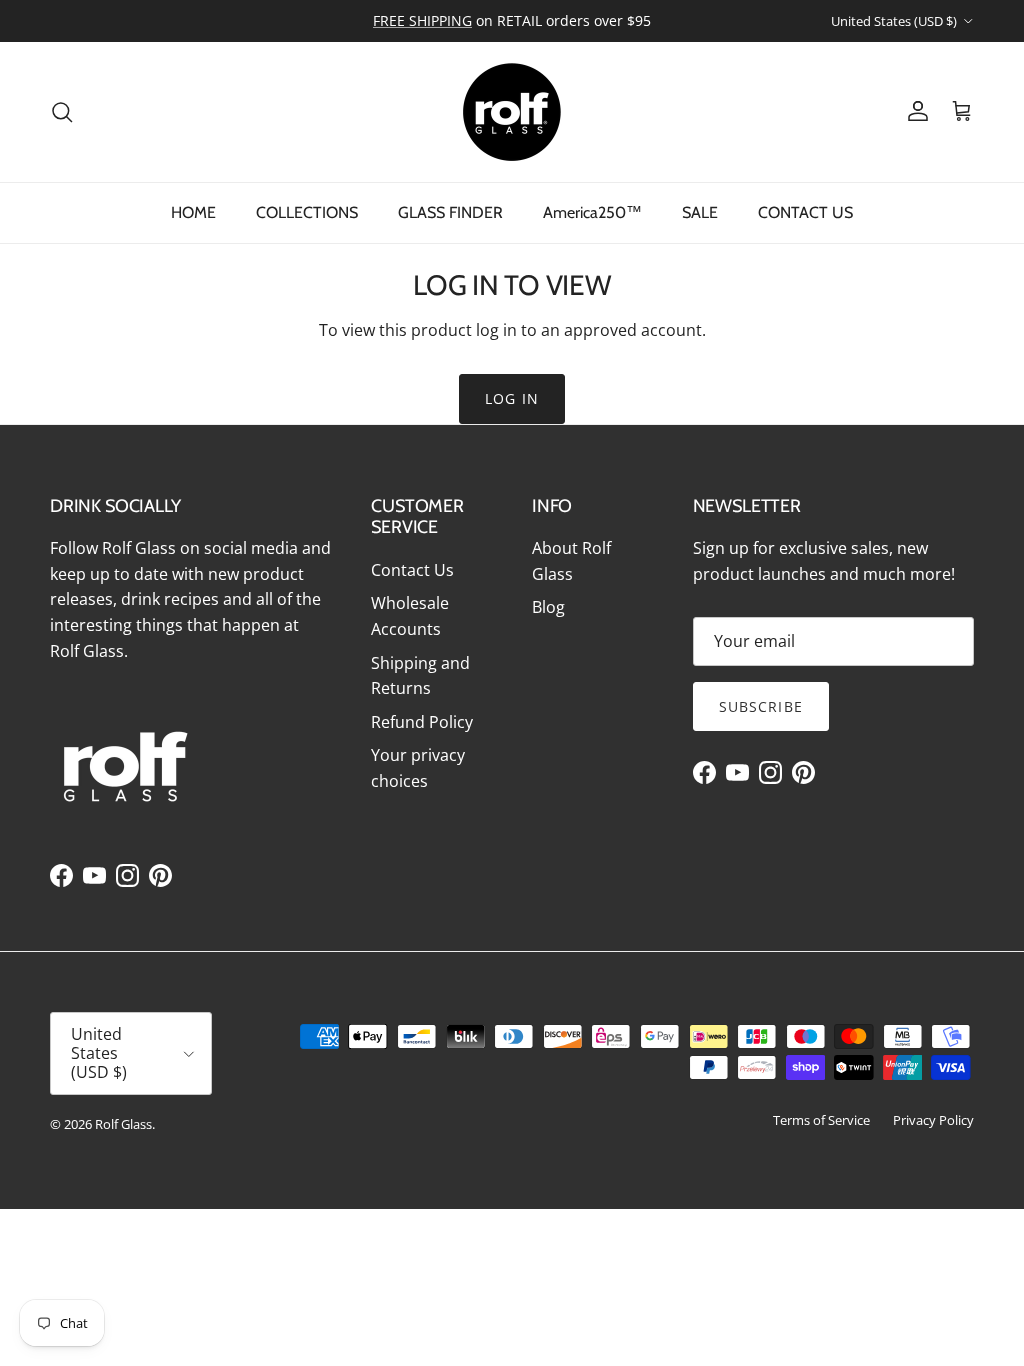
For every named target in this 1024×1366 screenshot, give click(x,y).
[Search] (62, 112)
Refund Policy (422, 722)
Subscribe (761, 706)
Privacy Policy (933, 1120)
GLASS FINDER (450, 212)
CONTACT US (805, 212)
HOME (193, 212)
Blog (548, 607)
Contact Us (412, 570)
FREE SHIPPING (422, 20)
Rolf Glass (123, 1124)
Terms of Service (821, 1120)
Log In (512, 398)
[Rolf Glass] (512, 112)
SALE (700, 212)
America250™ (592, 212)
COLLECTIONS (307, 212)
